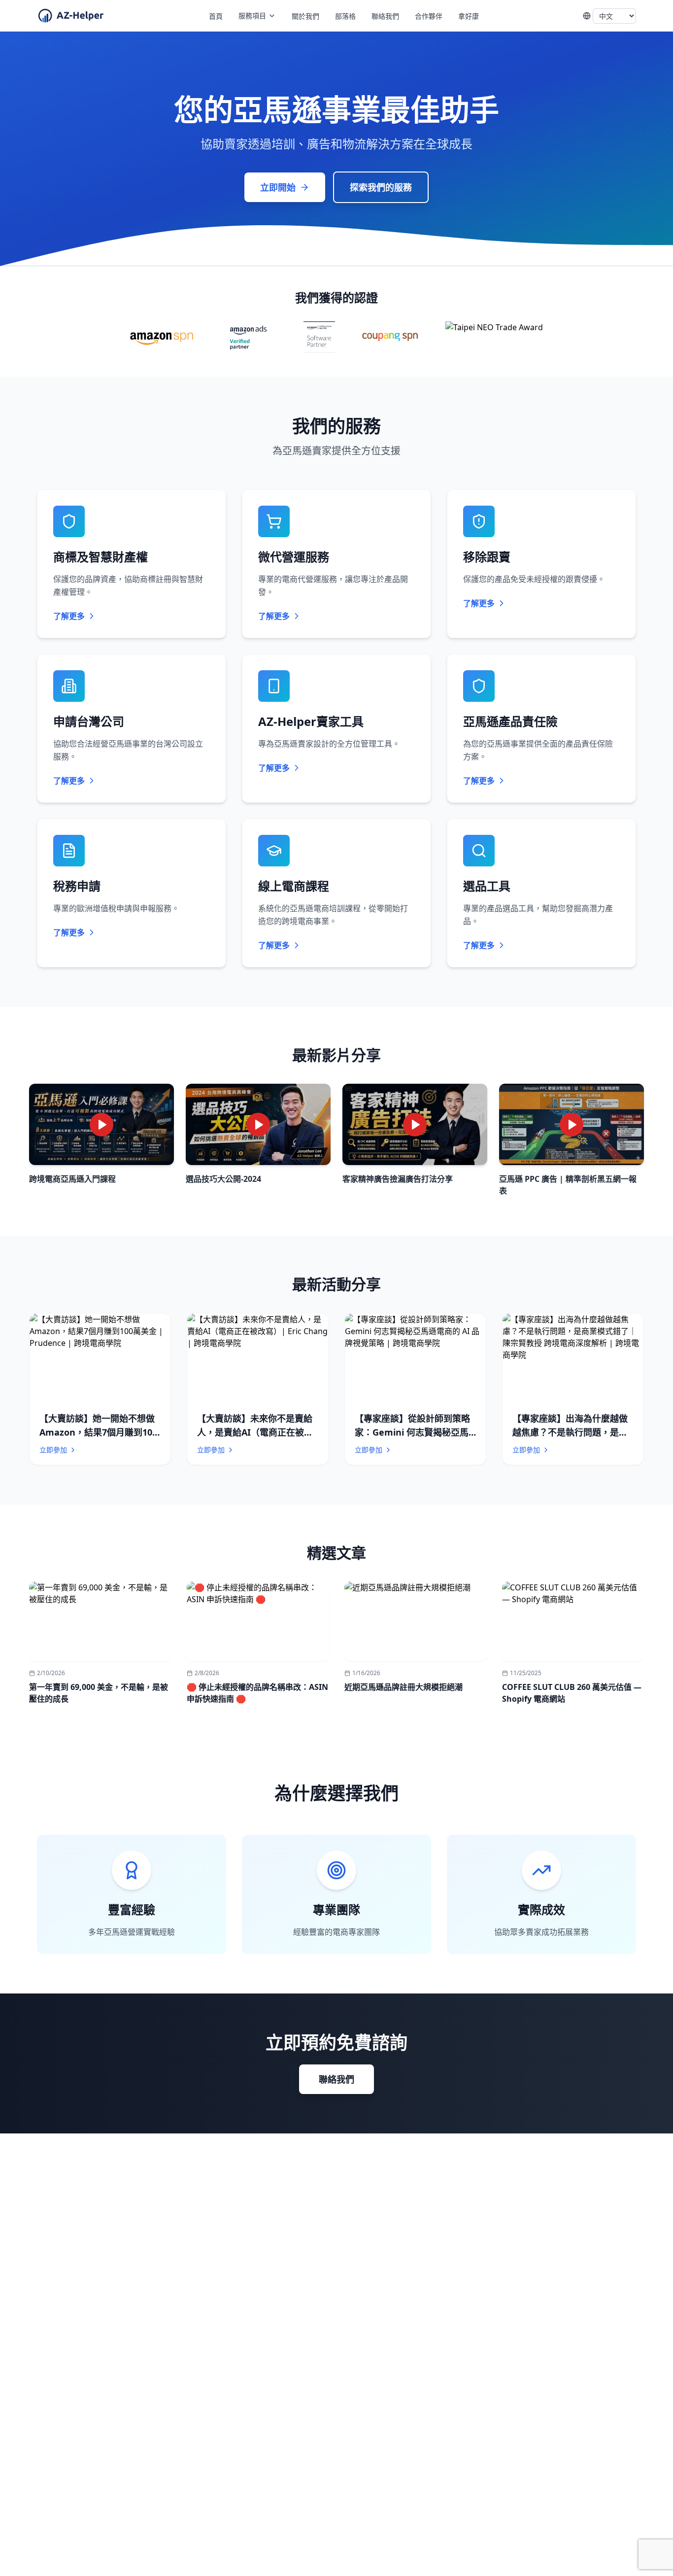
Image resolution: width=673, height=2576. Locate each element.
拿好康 (469, 16)
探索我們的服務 (381, 187)
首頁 (216, 16)
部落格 (345, 16)
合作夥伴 (429, 16)
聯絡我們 (385, 16)
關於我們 (305, 16)
